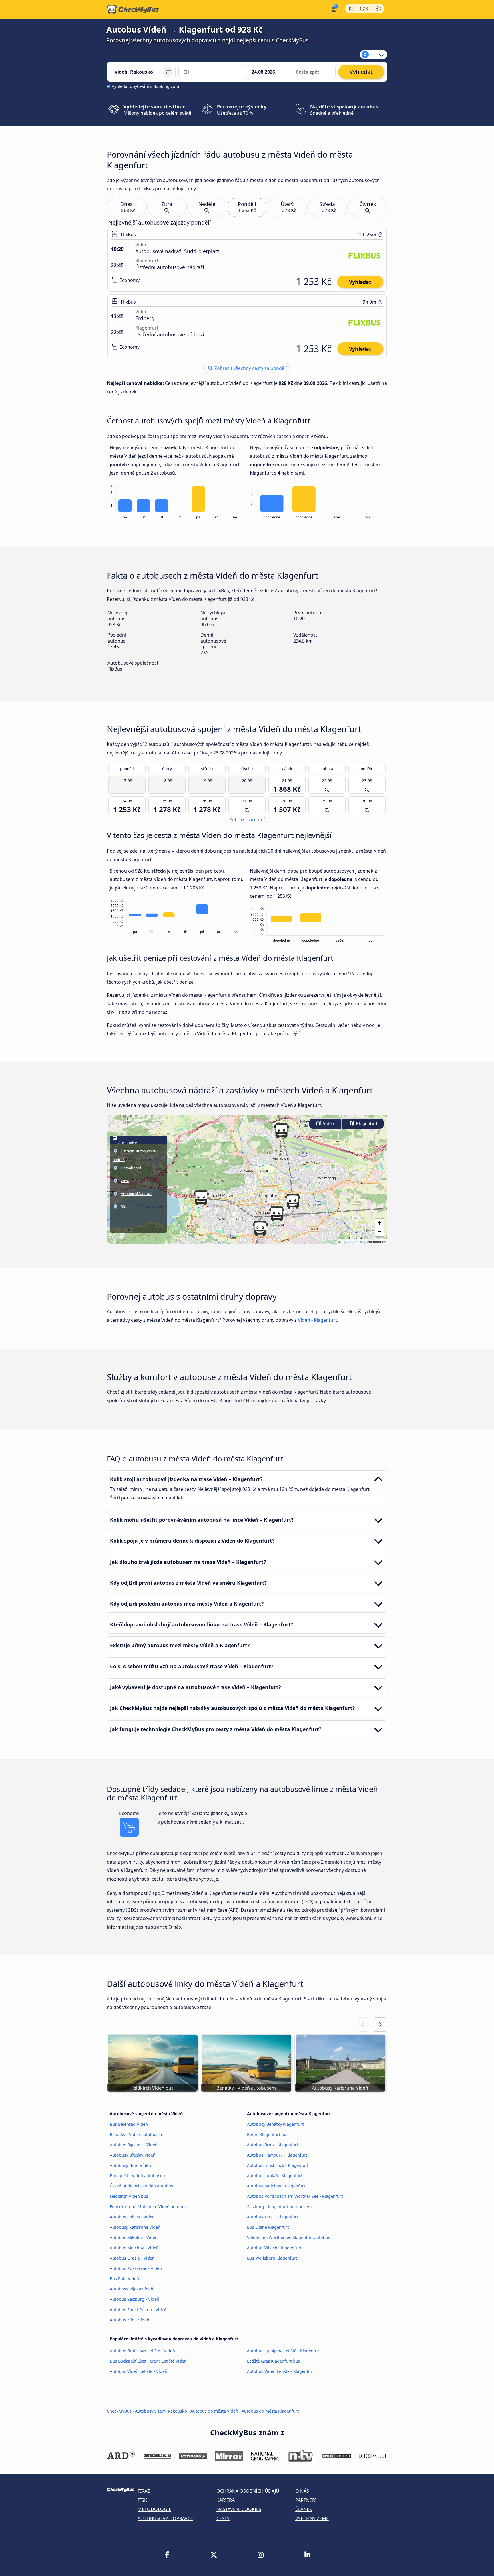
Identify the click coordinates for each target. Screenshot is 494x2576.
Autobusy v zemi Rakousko (161, 2411)
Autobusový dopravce (165, 2518)
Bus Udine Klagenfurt (268, 2227)
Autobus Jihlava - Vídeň (132, 2217)
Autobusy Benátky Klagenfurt (275, 2124)
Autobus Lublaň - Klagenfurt (275, 2176)
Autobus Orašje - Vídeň (132, 2258)
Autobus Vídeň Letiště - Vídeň (139, 2371)
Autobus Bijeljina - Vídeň (134, 2145)
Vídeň (328, 1124)
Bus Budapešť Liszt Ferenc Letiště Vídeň (148, 2361)
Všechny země (312, 2518)
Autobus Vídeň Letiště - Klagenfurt (280, 2371)
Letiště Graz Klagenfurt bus (273, 2361)
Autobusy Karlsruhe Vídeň (135, 2227)
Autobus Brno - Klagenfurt (273, 2145)
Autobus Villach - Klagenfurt (274, 2248)
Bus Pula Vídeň (124, 2279)
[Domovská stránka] (133, 9)
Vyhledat (360, 282)
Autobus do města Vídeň (214, 2411)
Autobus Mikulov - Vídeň (134, 2237)
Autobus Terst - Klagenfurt (273, 2217)
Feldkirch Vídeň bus (129, 2196)
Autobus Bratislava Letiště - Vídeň (142, 2351)
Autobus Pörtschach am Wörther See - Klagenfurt (295, 2196)
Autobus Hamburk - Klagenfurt (277, 2155)
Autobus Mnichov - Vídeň (134, 2248)
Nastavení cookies (239, 2509)
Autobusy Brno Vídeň (130, 2165)
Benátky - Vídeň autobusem (137, 2134)
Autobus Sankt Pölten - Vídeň (138, 2310)
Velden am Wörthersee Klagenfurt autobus (289, 2237)
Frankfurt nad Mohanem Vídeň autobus (148, 2207)
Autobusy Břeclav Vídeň (133, 2155)
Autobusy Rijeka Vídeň (132, 2289)
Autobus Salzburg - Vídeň (135, 2299)
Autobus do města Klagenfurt (270, 2411)
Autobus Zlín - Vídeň (130, 2320)
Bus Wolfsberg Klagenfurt (272, 2258)
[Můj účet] (333, 9)
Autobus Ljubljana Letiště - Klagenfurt (284, 2351)
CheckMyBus (119, 2411)
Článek (304, 2509)
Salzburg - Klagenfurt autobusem (279, 2207)
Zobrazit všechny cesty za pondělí (250, 368)
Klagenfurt (366, 1124)
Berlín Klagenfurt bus (268, 2134)
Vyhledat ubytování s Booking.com (145, 86)
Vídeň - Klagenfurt (317, 1320)
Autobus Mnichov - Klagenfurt (276, 2186)
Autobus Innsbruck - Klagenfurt (278, 2165)
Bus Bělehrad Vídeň (129, 2124)
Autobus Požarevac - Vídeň (136, 2268)
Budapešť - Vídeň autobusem (138, 2176)
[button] (277, 1214)
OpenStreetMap (354, 1242)
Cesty (223, 2518)
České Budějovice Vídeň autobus (141, 2186)
